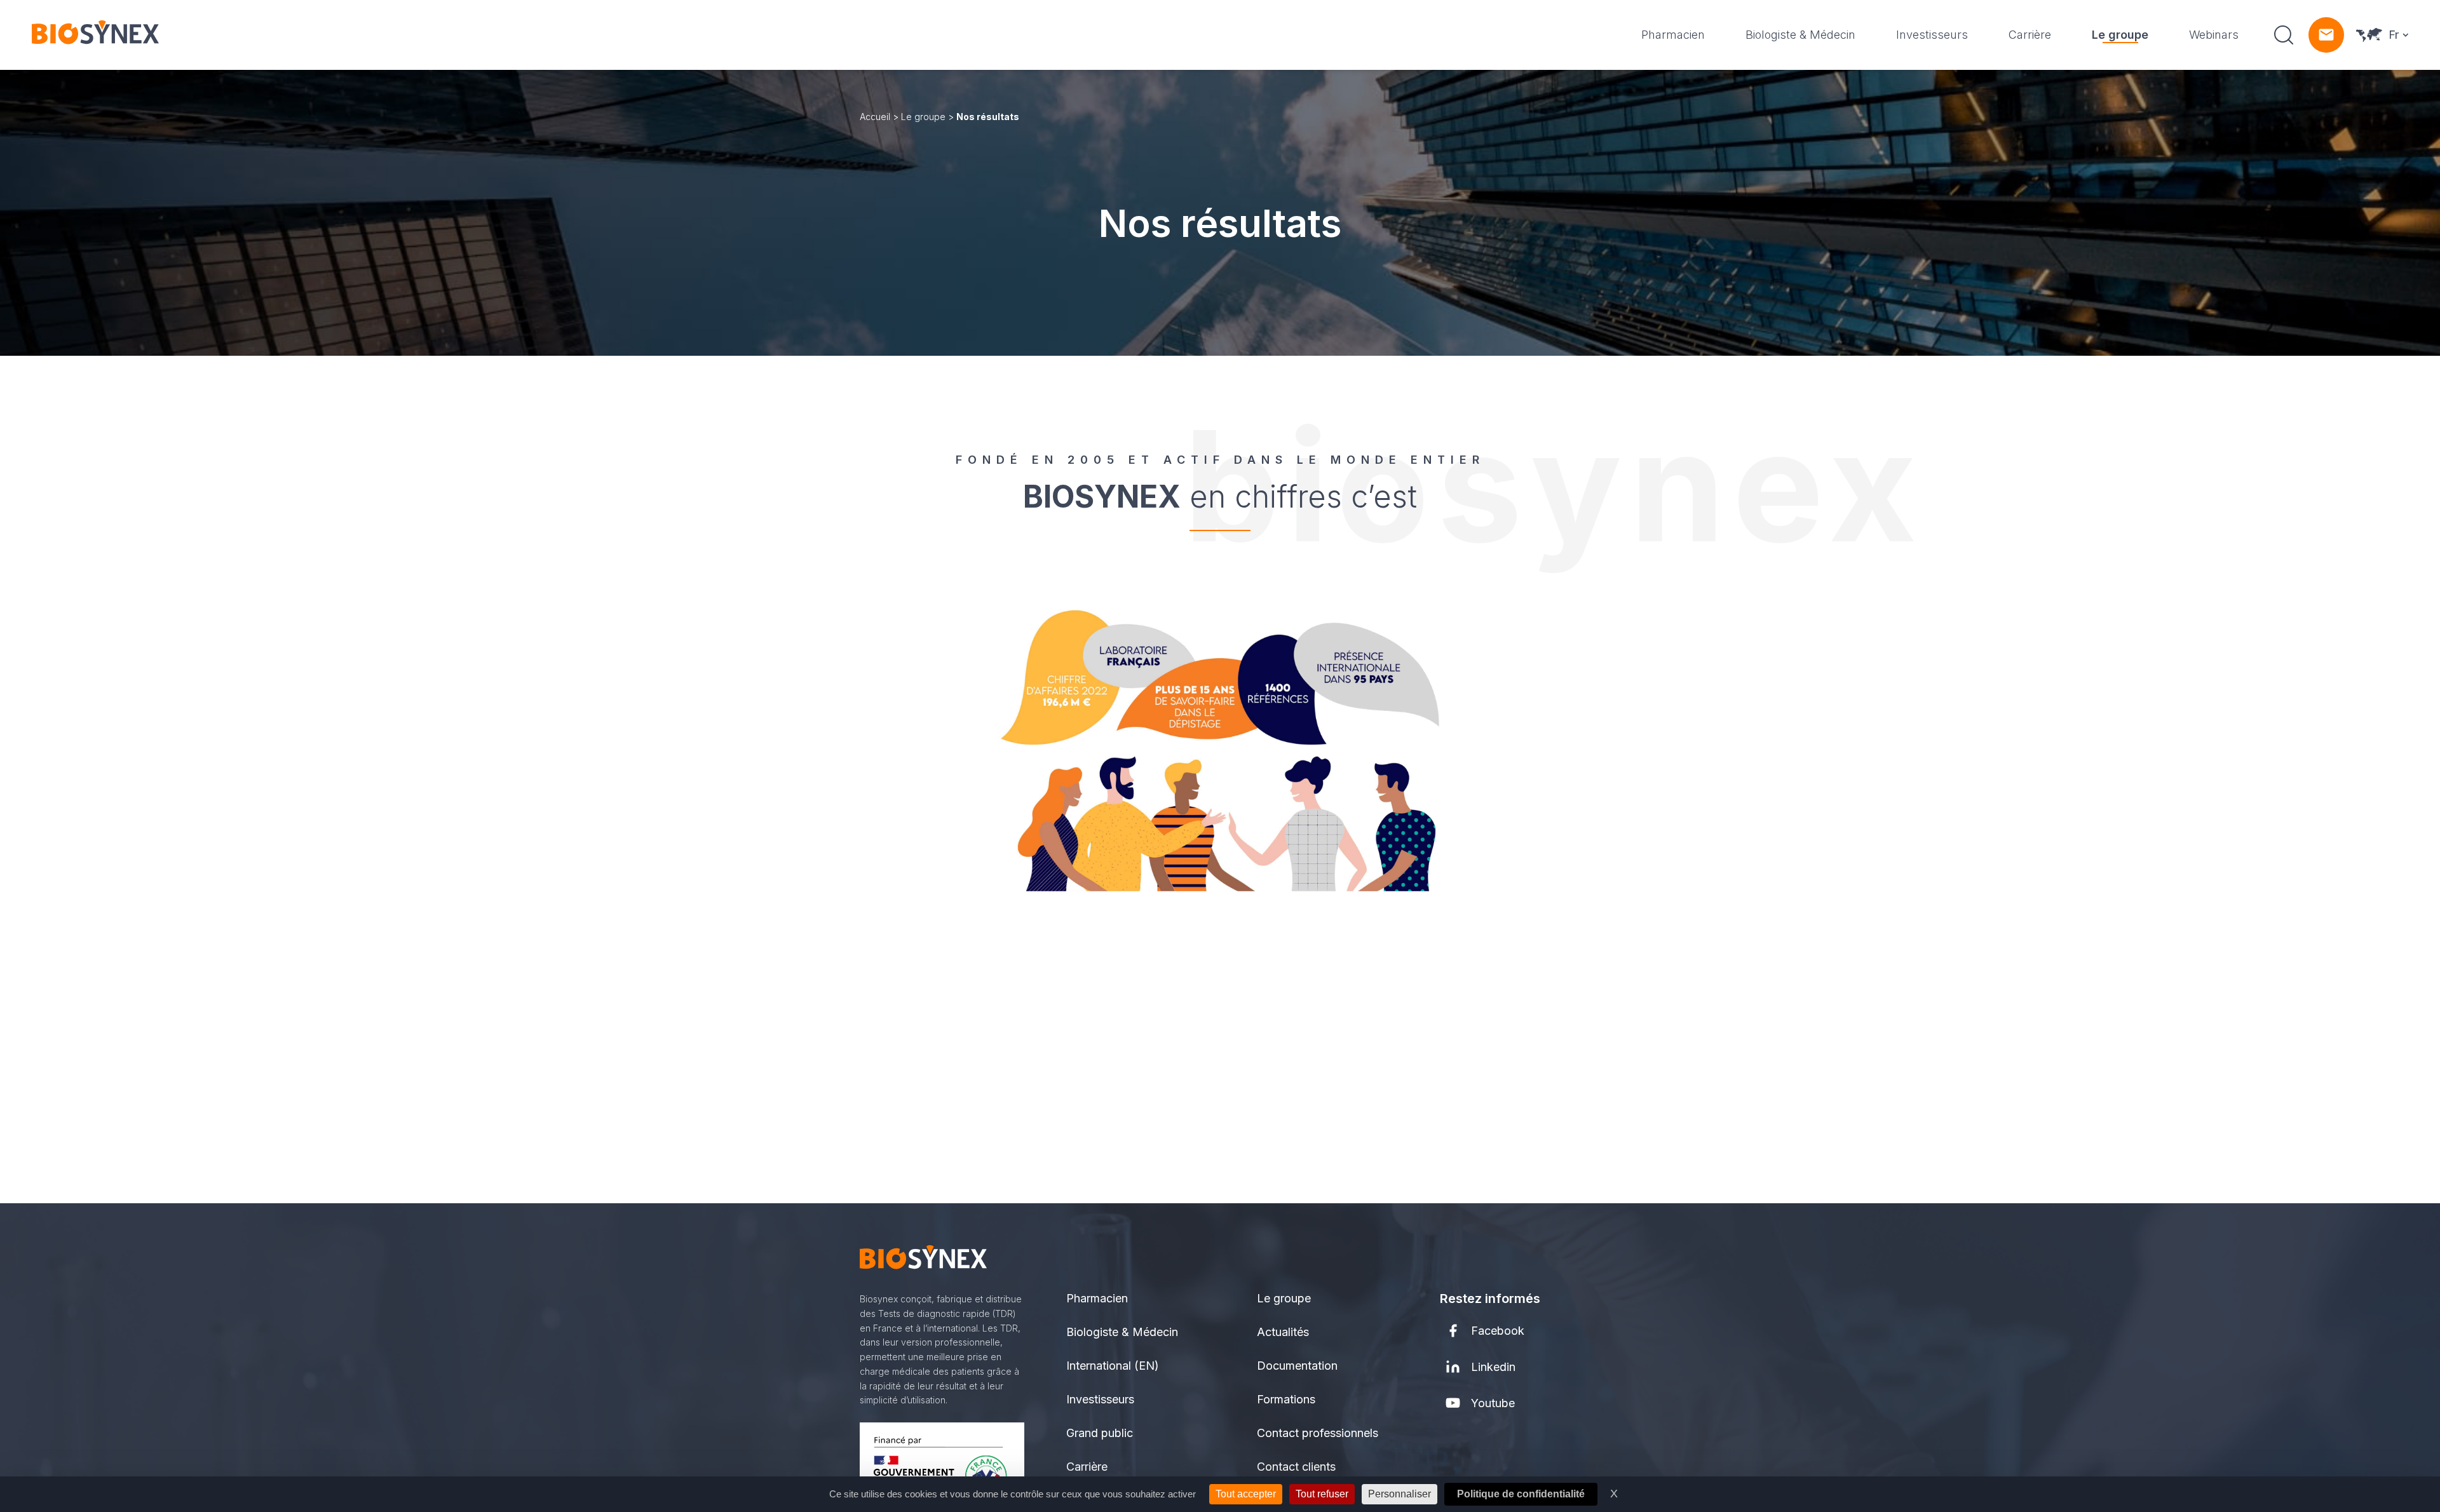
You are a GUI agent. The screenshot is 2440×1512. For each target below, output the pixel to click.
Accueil (875, 117)
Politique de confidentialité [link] (1521, 1494)
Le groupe (2120, 35)
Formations (1286, 1399)
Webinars (2214, 35)
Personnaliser (1400, 1494)
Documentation (1297, 1366)
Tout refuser (1322, 1494)
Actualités (1283, 1332)
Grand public (1100, 1433)
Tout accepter (1246, 1494)
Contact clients (1296, 1467)
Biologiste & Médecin (1800, 35)
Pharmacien (1673, 35)
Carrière (2030, 35)
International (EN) (1113, 1366)
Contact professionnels (1318, 1433)
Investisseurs (1932, 35)
